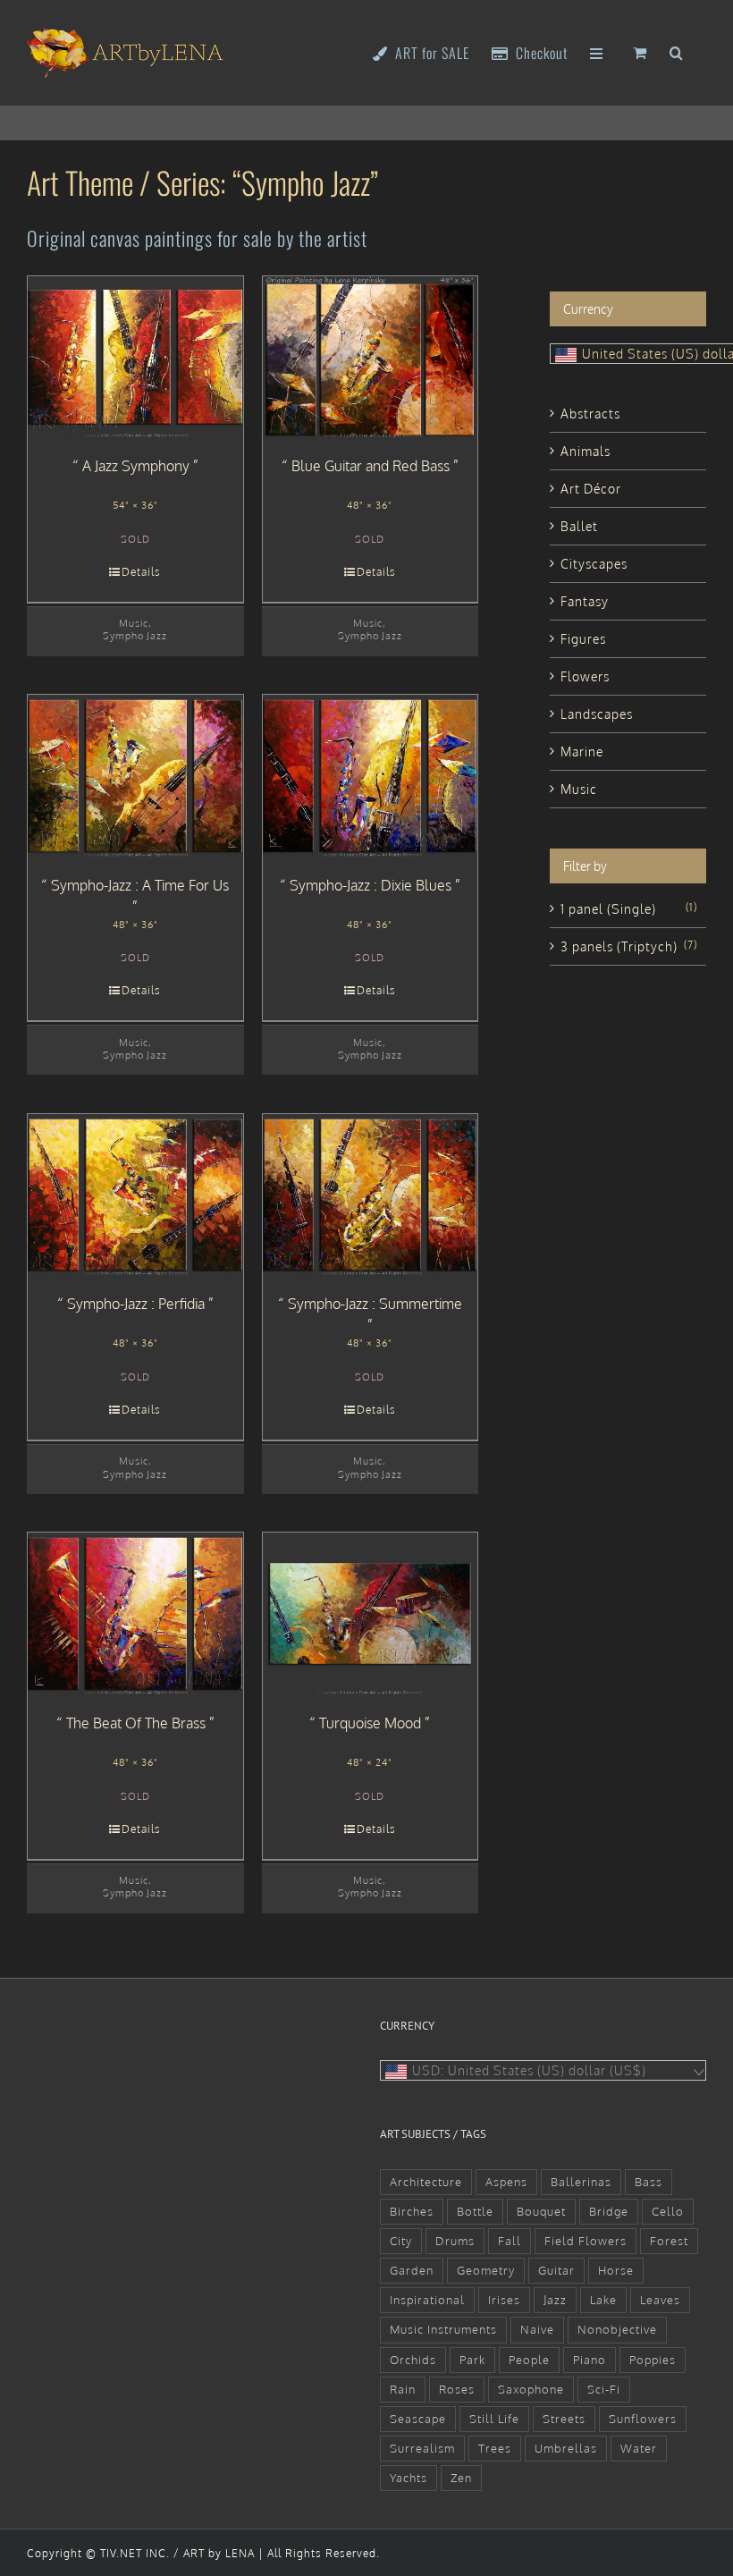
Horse (616, 2270)
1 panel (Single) (608, 909)
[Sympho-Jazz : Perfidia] (135, 1195)
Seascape (418, 2419)
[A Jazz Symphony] (135, 357)
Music (134, 623)
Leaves (660, 2300)
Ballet (579, 526)
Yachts (409, 2478)
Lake (603, 2300)
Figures (583, 639)
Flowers (585, 676)
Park (472, 2360)
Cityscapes (594, 564)
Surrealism (422, 2448)
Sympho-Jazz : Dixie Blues (371, 885)
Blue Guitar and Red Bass (371, 466)
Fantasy (585, 601)
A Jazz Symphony (136, 466)
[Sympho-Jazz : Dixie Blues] (371, 775)
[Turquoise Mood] (371, 1613)
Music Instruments (443, 2329)
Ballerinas (581, 2182)
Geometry (486, 2270)
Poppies (653, 2360)
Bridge (609, 2211)
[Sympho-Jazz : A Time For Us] (135, 775)
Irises (504, 2300)
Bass (649, 2182)
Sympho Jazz (135, 635)
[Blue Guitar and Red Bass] (371, 357)
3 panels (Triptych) (619, 946)
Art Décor (591, 489)
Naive (537, 2329)
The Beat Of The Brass (136, 1723)
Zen (461, 2478)
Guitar (556, 2270)
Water (639, 2448)
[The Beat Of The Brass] (135, 1613)
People (529, 2360)
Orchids (413, 2360)
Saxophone (531, 2389)
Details (141, 572)
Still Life (494, 2419)
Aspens (506, 2182)
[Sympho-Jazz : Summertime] (371, 1195)
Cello (668, 2211)
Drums (455, 2241)
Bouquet (541, 2211)
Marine (582, 752)
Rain (403, 2389)
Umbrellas (566, 2448)
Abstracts (590, 414)
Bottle (475, 2211)
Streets (564, 2419)
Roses (457, 2389)
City (401, 2241)
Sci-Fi (604, 2389)
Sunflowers (643, 2419)
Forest (669, 2241)
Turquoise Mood (370, 1723)
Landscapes (597, 714)
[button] (677, 51)
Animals (586, 451)
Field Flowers (586, 2241)
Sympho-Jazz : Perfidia (136, 1304)
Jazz (555, 2300)
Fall (510, 2241)
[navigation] (543, 2070)
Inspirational (427, 2300)
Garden (412, 2270)
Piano (590, 2360)
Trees (495, 2448)
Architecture (426, 2182)
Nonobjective (617, 2329)
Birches (412, 2211)
